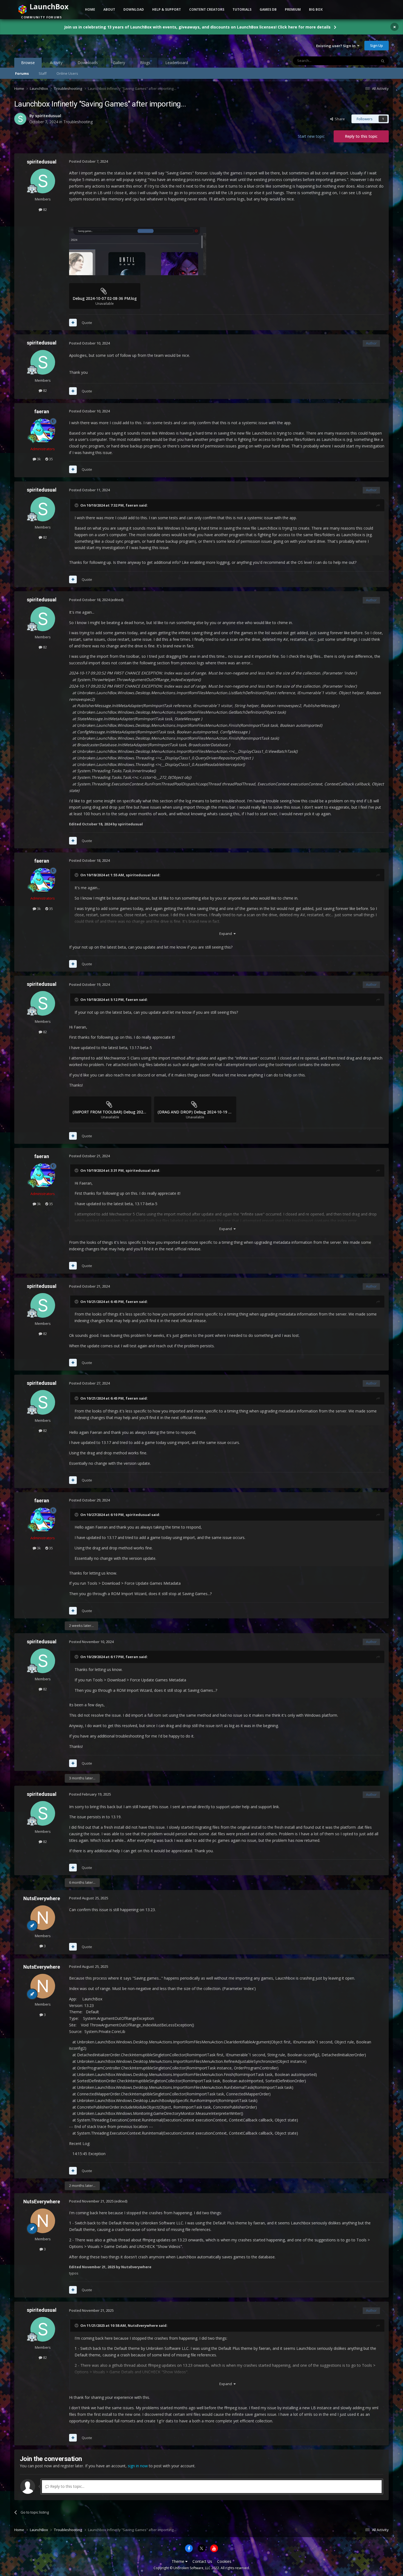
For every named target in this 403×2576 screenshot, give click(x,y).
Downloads (88, 63)
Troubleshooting (78, 122)
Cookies (224, 2561)
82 (45, 209)
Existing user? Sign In (337, 46)
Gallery (119, 63)
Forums (22, 73)
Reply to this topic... (67, 2486)
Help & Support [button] (167, 9)
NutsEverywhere (42, 1898)
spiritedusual (48, 116)
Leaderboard (177, 63)
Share (339, 119)
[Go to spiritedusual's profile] (20, 119)
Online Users (67, 73)
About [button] (109, 9)
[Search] (383, 61)
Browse (28, 63)
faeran (42, 411)
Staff (43, 73)
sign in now (138, 2466)
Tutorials (242, 9)
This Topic (361, 61)
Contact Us (202, 2561)
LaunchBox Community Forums (58, 45)
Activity (56, 63)
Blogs (145, 63)
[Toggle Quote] (77, 505)
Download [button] (134, 9)
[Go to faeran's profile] (43, 431)
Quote (87, 323)
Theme (178, 2561)
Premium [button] (293, 9)
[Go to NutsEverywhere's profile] (43, 1918)
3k (39, 459)
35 (51, 459)
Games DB (268, 9)
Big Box (316, 9)
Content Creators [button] (207, 9)
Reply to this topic (361, 136)
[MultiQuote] (73, 323)
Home (90, 9)
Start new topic (311, 136)
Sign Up (377, 45)
